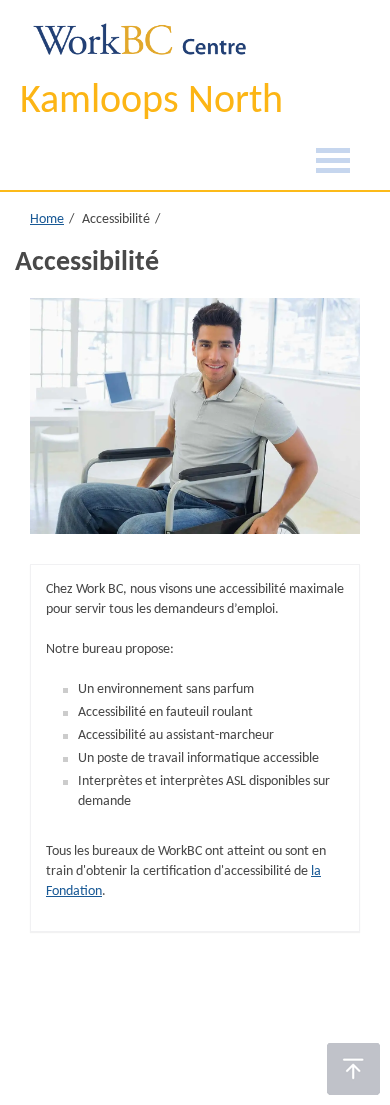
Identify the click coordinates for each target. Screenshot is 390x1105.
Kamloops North (151, 102)
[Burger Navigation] (333, 163)
